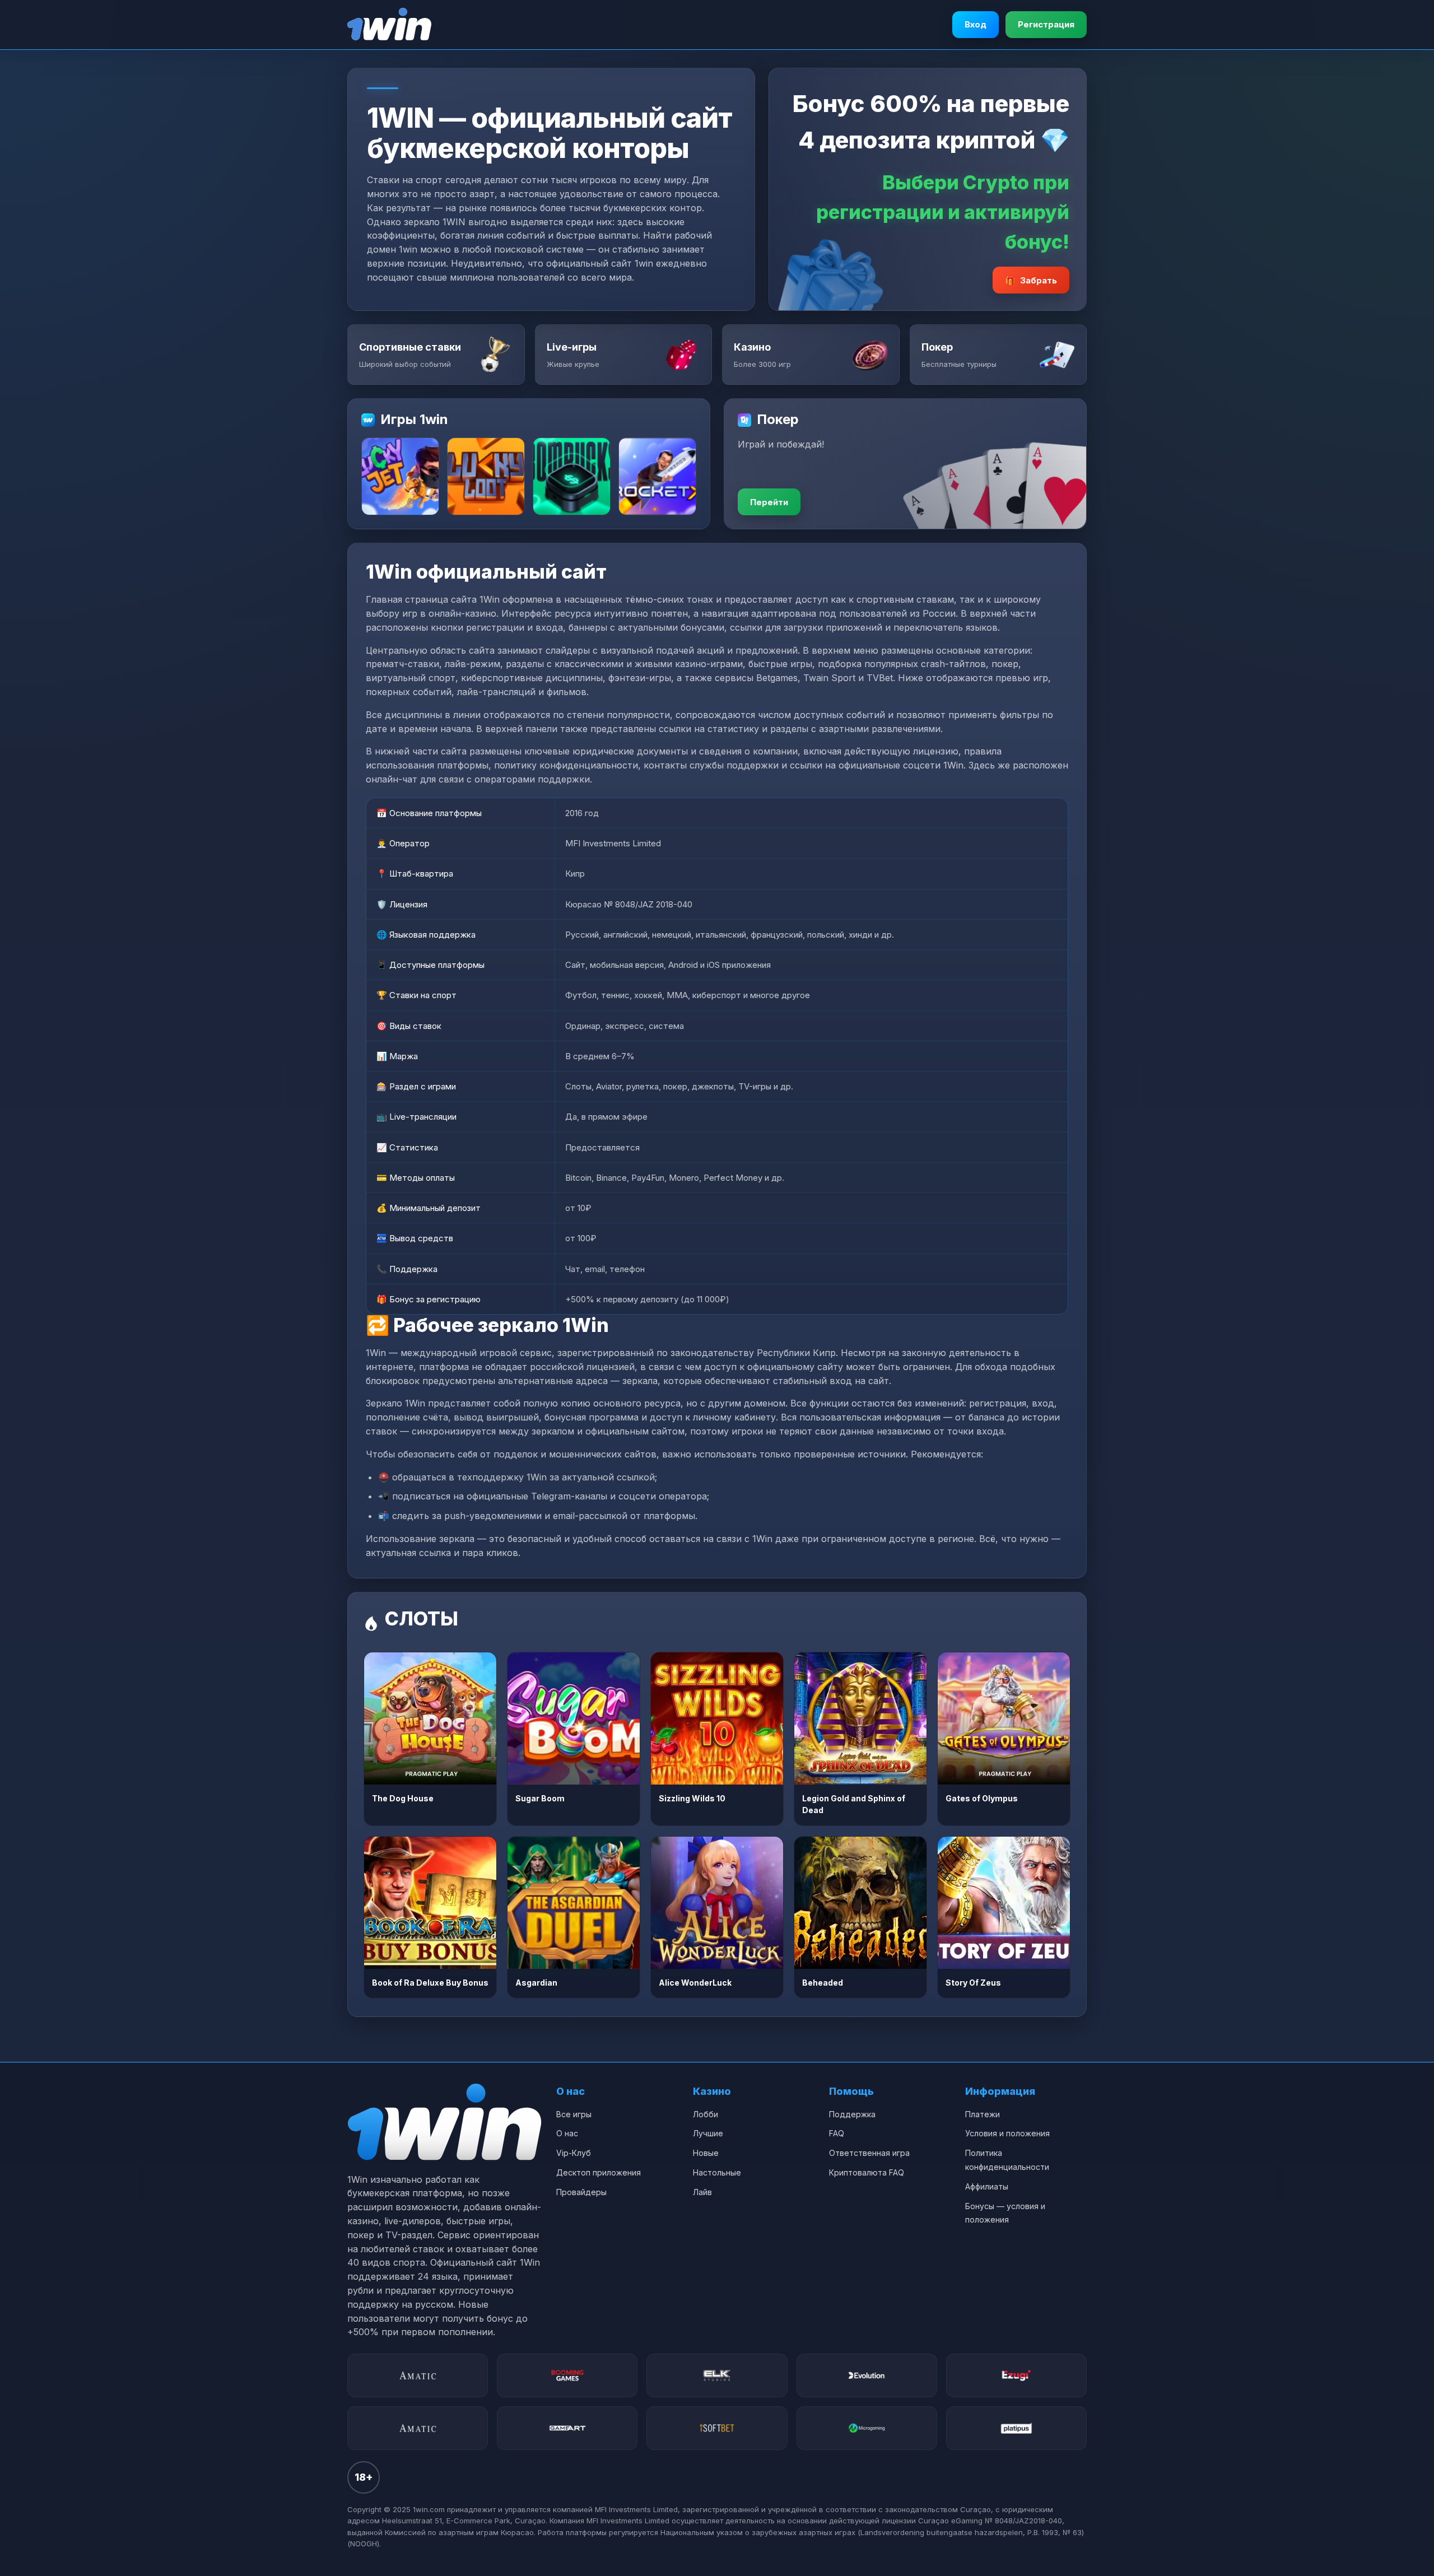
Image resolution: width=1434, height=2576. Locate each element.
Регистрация (1046, 24)
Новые (706, 2153)
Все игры (574, 2114)
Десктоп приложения (599, 2172)
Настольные (717, 2172)
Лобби (706, 2114)
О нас (567, 2133)
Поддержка (852, 2114)
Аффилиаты (987, 2186)
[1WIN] (389, 25)
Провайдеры (581, 2192)
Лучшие (708, 2133)
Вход (976, 24)
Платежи (983, 2114)
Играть (430, 1718)
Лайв (702, 2192)
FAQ (837, 2133)
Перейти (769, 502)
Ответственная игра (869, 2153)
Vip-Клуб (574, 2153)
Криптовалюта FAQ (867, 2172)
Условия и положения (1007, 2133)
